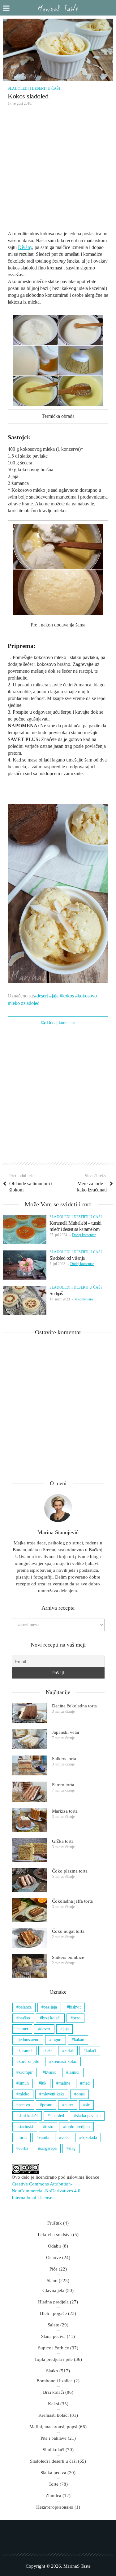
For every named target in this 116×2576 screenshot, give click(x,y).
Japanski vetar (66, 1732)
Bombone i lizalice (55, 2381)
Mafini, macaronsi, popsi (53, 2427)
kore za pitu (29, 2061)
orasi (81, 2094)
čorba (23, 2148)
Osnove (54, 2257)
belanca (25, 2007)
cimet (23, 2029)
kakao (79, 2040)
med (86, 2083)
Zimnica (53, 2496)
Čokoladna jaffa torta (72, 1901)
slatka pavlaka (88, 2116)
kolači (91, 2051)
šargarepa (48, 2148)
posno (47, 2105)
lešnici (74, 2072)
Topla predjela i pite (54, 2359)
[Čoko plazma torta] (30, 1880)
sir (88, 2105)
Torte (54, 2484)
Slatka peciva (53, 2473)
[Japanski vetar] (30, 1739)
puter (69, 2105)
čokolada (89, 2138)
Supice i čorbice (54, 2348)
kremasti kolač (64, 2061)
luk (44, 2083)
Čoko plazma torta (70, 1871)
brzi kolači (51, 2018)
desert (42, 996)
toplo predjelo (77, 2127)
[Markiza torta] (30, 1820)
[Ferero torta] (30, 1792)
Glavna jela (53, 2290)
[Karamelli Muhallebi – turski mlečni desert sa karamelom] (25, 1230)
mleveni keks (53, 2094)
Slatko (52, 2371)
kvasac (51, 2072)
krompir (26, 2072)
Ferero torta (63, 1785)
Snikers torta (64, 1759)
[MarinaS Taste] (58, 8)
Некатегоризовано (55, 2507)
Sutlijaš (56, 1293)
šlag (72, 2148)
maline (64, 2083)
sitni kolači (28, 2116)
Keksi (54, 2404)
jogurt (57, 2040)
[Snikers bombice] (30, 1966)
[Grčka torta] (30, 1850)
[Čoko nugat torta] (30, 1938)
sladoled (32, 1003)
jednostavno (29, 2040)
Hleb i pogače (53, 2313)
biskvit (75, 2007)
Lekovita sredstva (55, 2235)
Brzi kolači (54, 2392)
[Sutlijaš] (25, 1300)
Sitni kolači (54, 2450)
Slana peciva (53, 2336)
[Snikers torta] (30, 1766)
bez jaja (50, 2007)
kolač (69, 2051)
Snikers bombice (68, 1957)
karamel (26, 2051)
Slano (52, 2280)
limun (24, 2083)
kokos (68, 996)
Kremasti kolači (54, 2415)
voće (65, 2138)
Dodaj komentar (61, 1023)
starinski (26, 2127)
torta (23, 2138)
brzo (77, 2018)
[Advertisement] (58, 170)
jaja (55, 996)
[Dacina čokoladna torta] (30, 1713)
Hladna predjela (53, 2302)
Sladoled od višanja (67, 1258)
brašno (24, 2018)
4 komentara (84, 1299)
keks (48, 2051)
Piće (54, 2269)
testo (49, 2127)
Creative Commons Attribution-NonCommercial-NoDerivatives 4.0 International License (46, 2191)
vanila (44, 2138)
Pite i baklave (54, 2438)
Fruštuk (55, 2223)
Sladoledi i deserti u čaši (34, 88)
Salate (53, 2325)
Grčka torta (63, 1841)
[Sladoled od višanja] (25, 1265)
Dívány (25, 247)
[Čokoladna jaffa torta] (30, 1910)
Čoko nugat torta (68, 1931)
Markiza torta (65, 1811)
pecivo (24, 2105)
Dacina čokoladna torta (74, 1706)
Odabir (55, 2246)
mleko (24, 2094)
